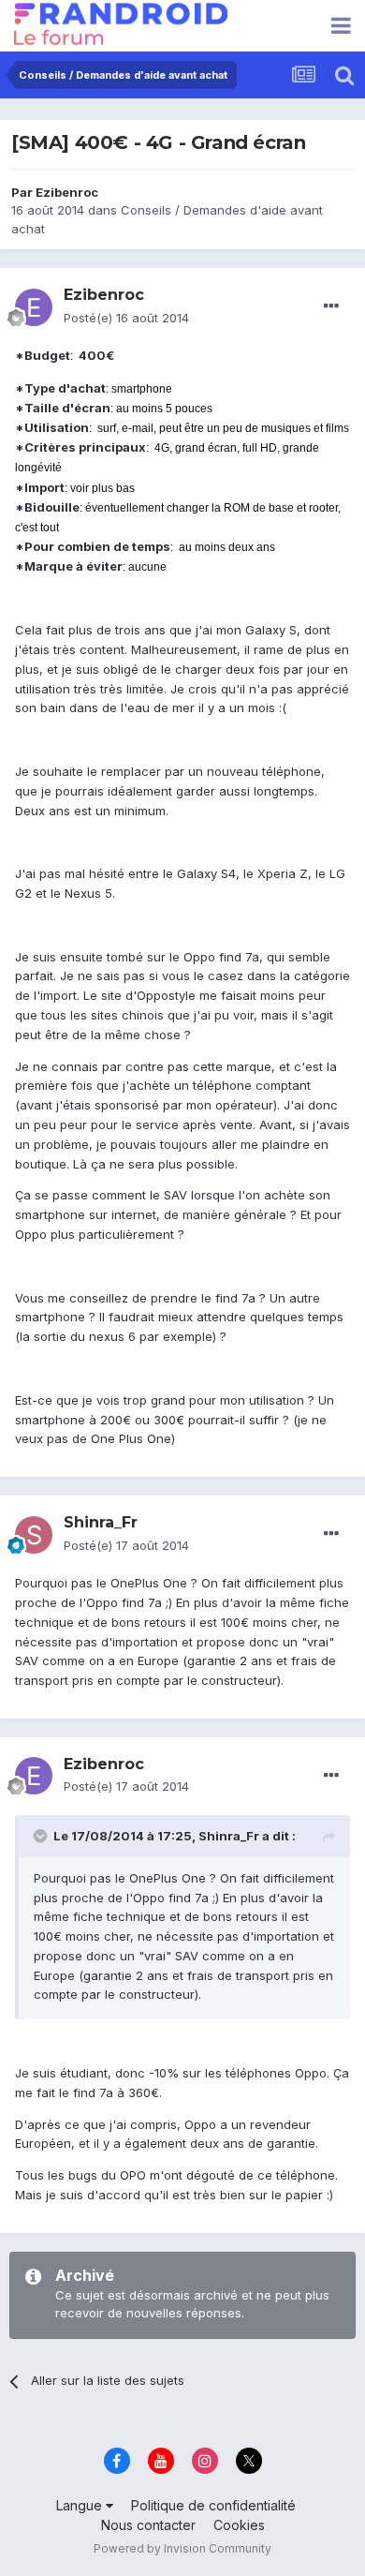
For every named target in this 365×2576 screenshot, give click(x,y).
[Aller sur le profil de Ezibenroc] (34, 307)
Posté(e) (126, 318)
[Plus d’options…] (331, 306)
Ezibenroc (67, 192)
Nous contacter (148, 2525)
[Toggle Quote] (42, 1836)
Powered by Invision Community (182, 2548)
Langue (81, 2505)
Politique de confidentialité (213, 2505)
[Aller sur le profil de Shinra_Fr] (34, 1535)
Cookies (239, 2525)
